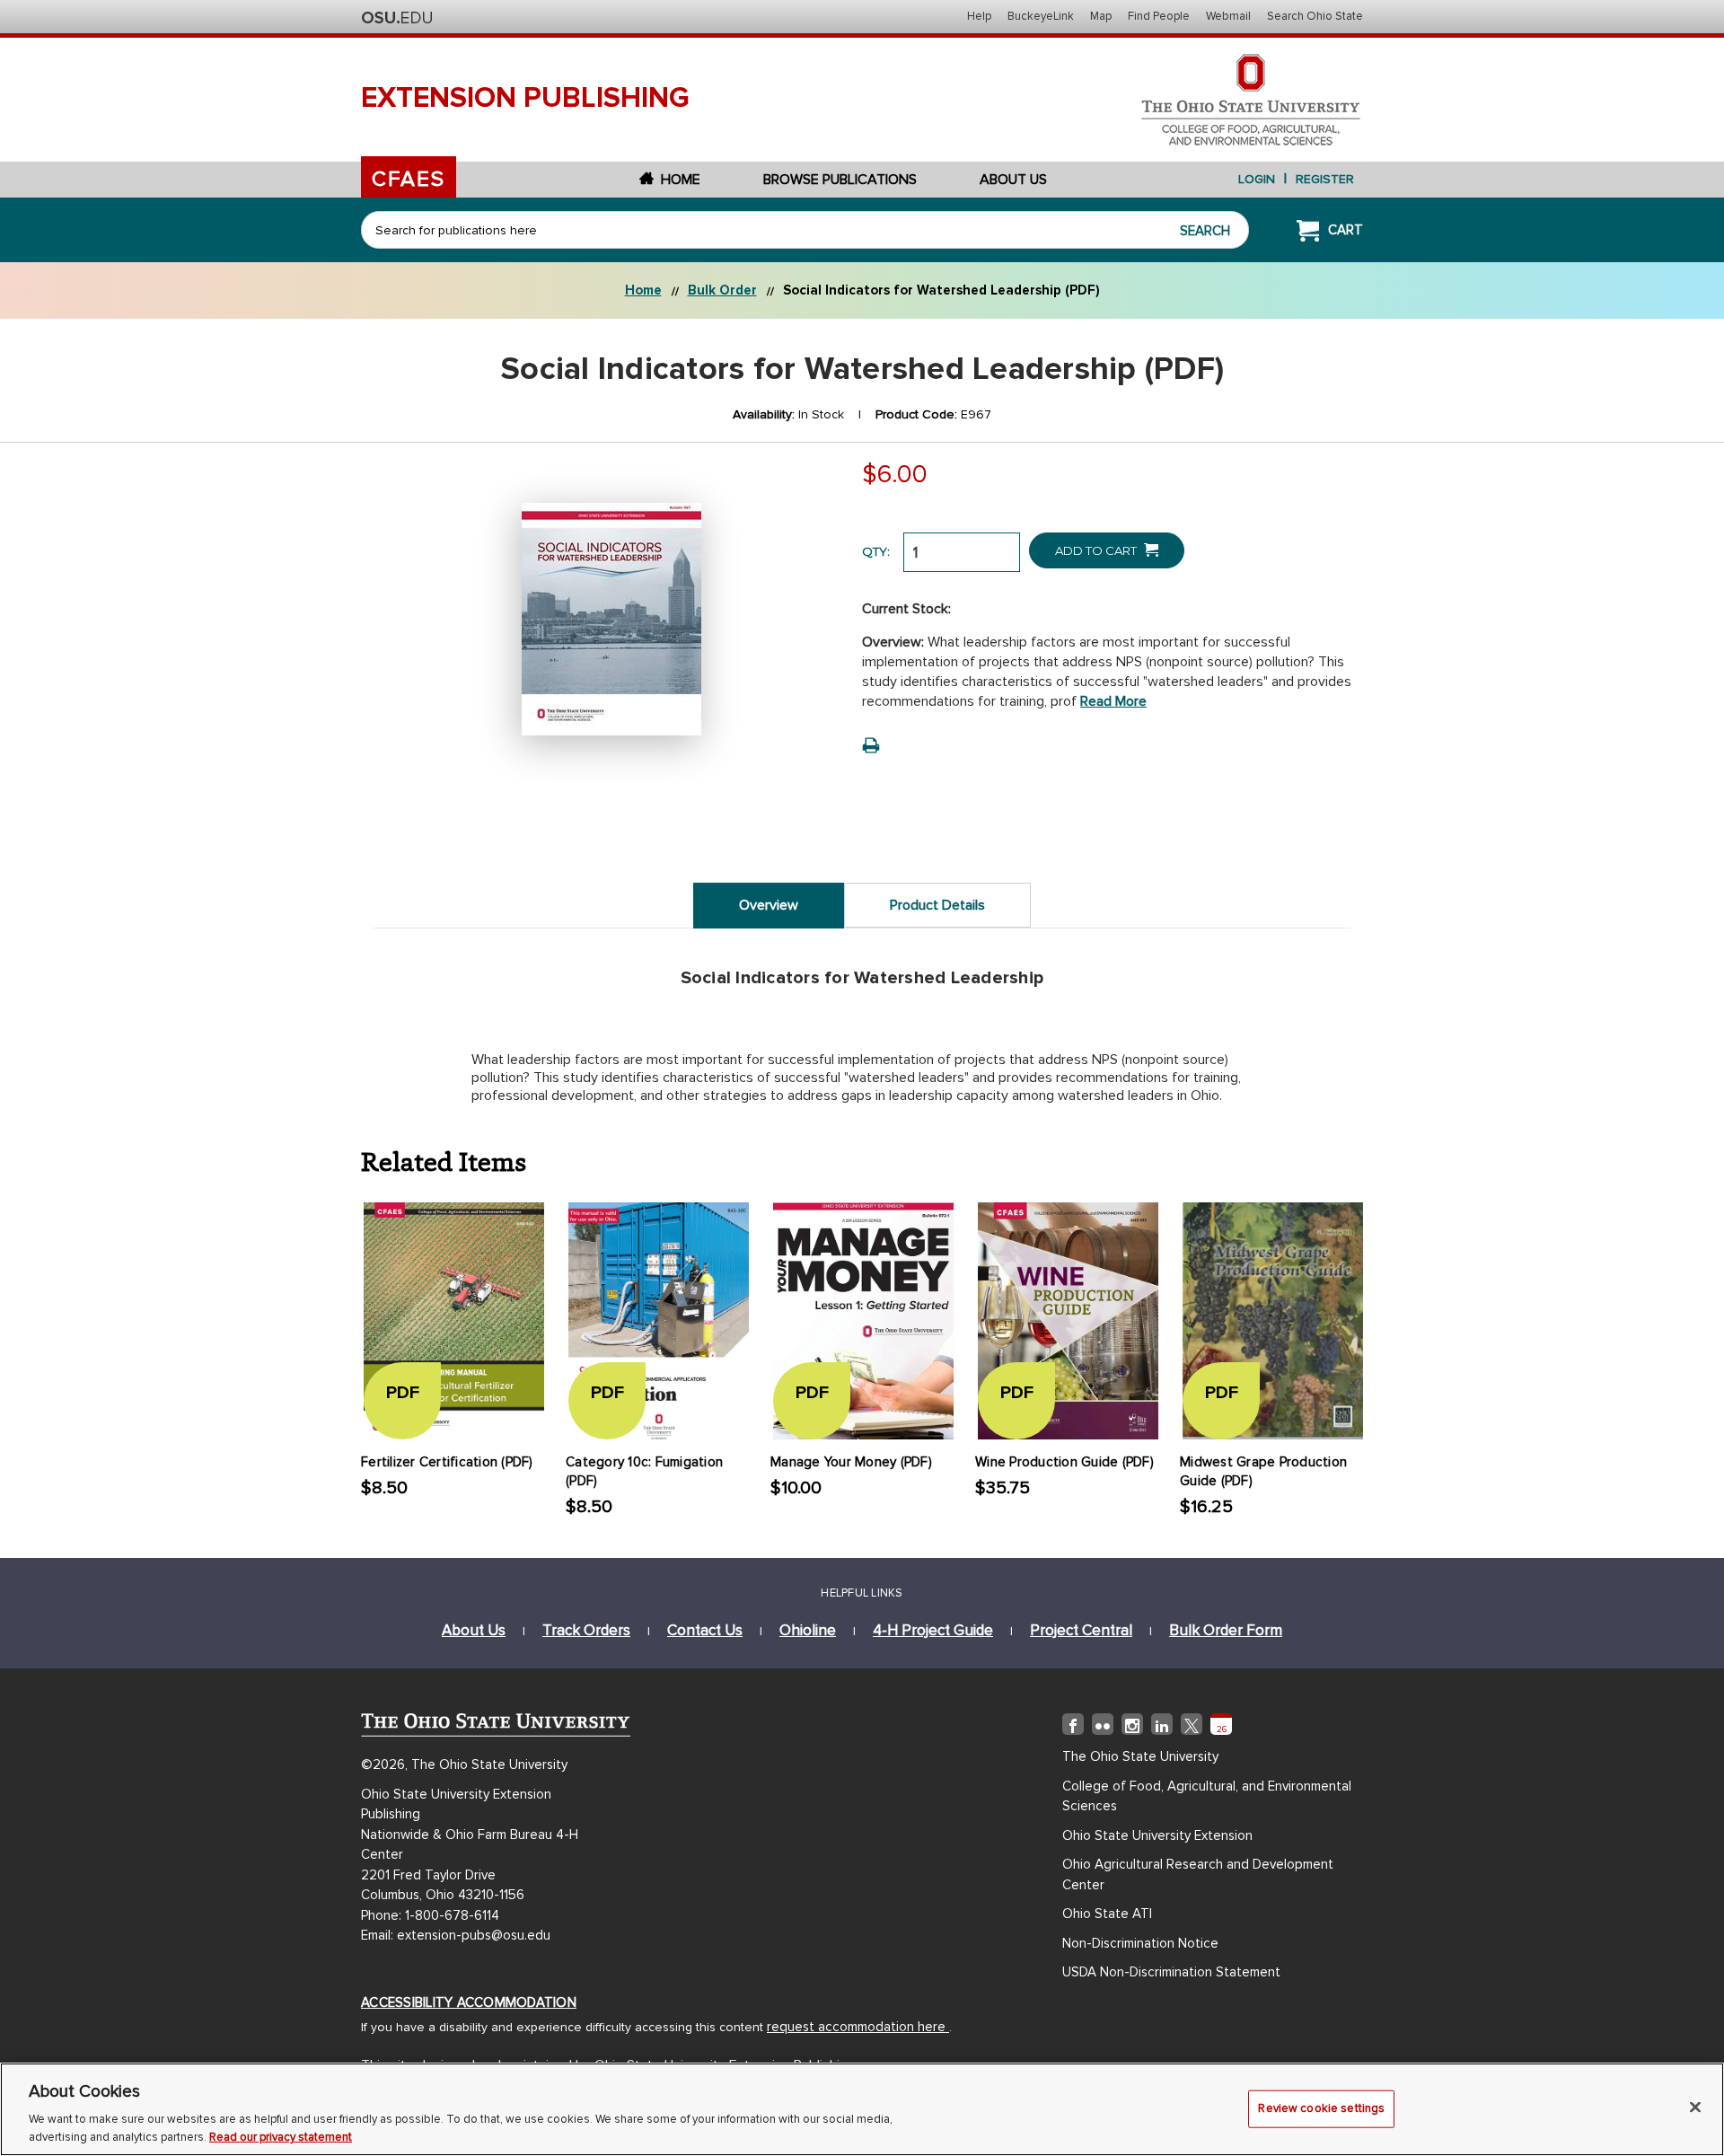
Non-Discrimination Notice (1140, 1943)
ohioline (808, 1630)
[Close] (1695, 2108)
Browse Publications (840, 180)
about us (474, 1630)
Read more (1113, 701)
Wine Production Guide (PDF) (1064, 1462)
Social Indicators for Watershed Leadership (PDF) (941, 290)
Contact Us (705, 1630)
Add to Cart (1097, 550)
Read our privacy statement (281, 2137)
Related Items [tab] (444, 1160)
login (1257, 179)
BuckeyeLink (1041, 16)
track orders (586, 1630)
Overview (769, 905)
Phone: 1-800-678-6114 (430, 1915)
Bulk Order (722, 290)
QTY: (876, 551)
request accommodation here (858, 2027)
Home (681, 180)
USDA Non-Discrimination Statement (1171, 1972)
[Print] (871, 745)
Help (979, 16)
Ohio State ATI (1107, 1914)
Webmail (1228, 16)
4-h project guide (933, 1630)
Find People (1159, 16)
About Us (1013, 180)
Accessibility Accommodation (469, 2002)
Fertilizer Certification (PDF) (447, 1462)
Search (1205, 231)
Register (1325, 179)
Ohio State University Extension (1157, 1835)
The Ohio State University (397, 18)
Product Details (937, 905)
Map (1101, 16)
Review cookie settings (1321, 2108)
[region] (862, 2109)
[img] (1073, 1728)
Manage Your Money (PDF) (851, 1462)
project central (1081, 1630)
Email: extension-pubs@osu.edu (456, 1935)
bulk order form (1226, 1630)
